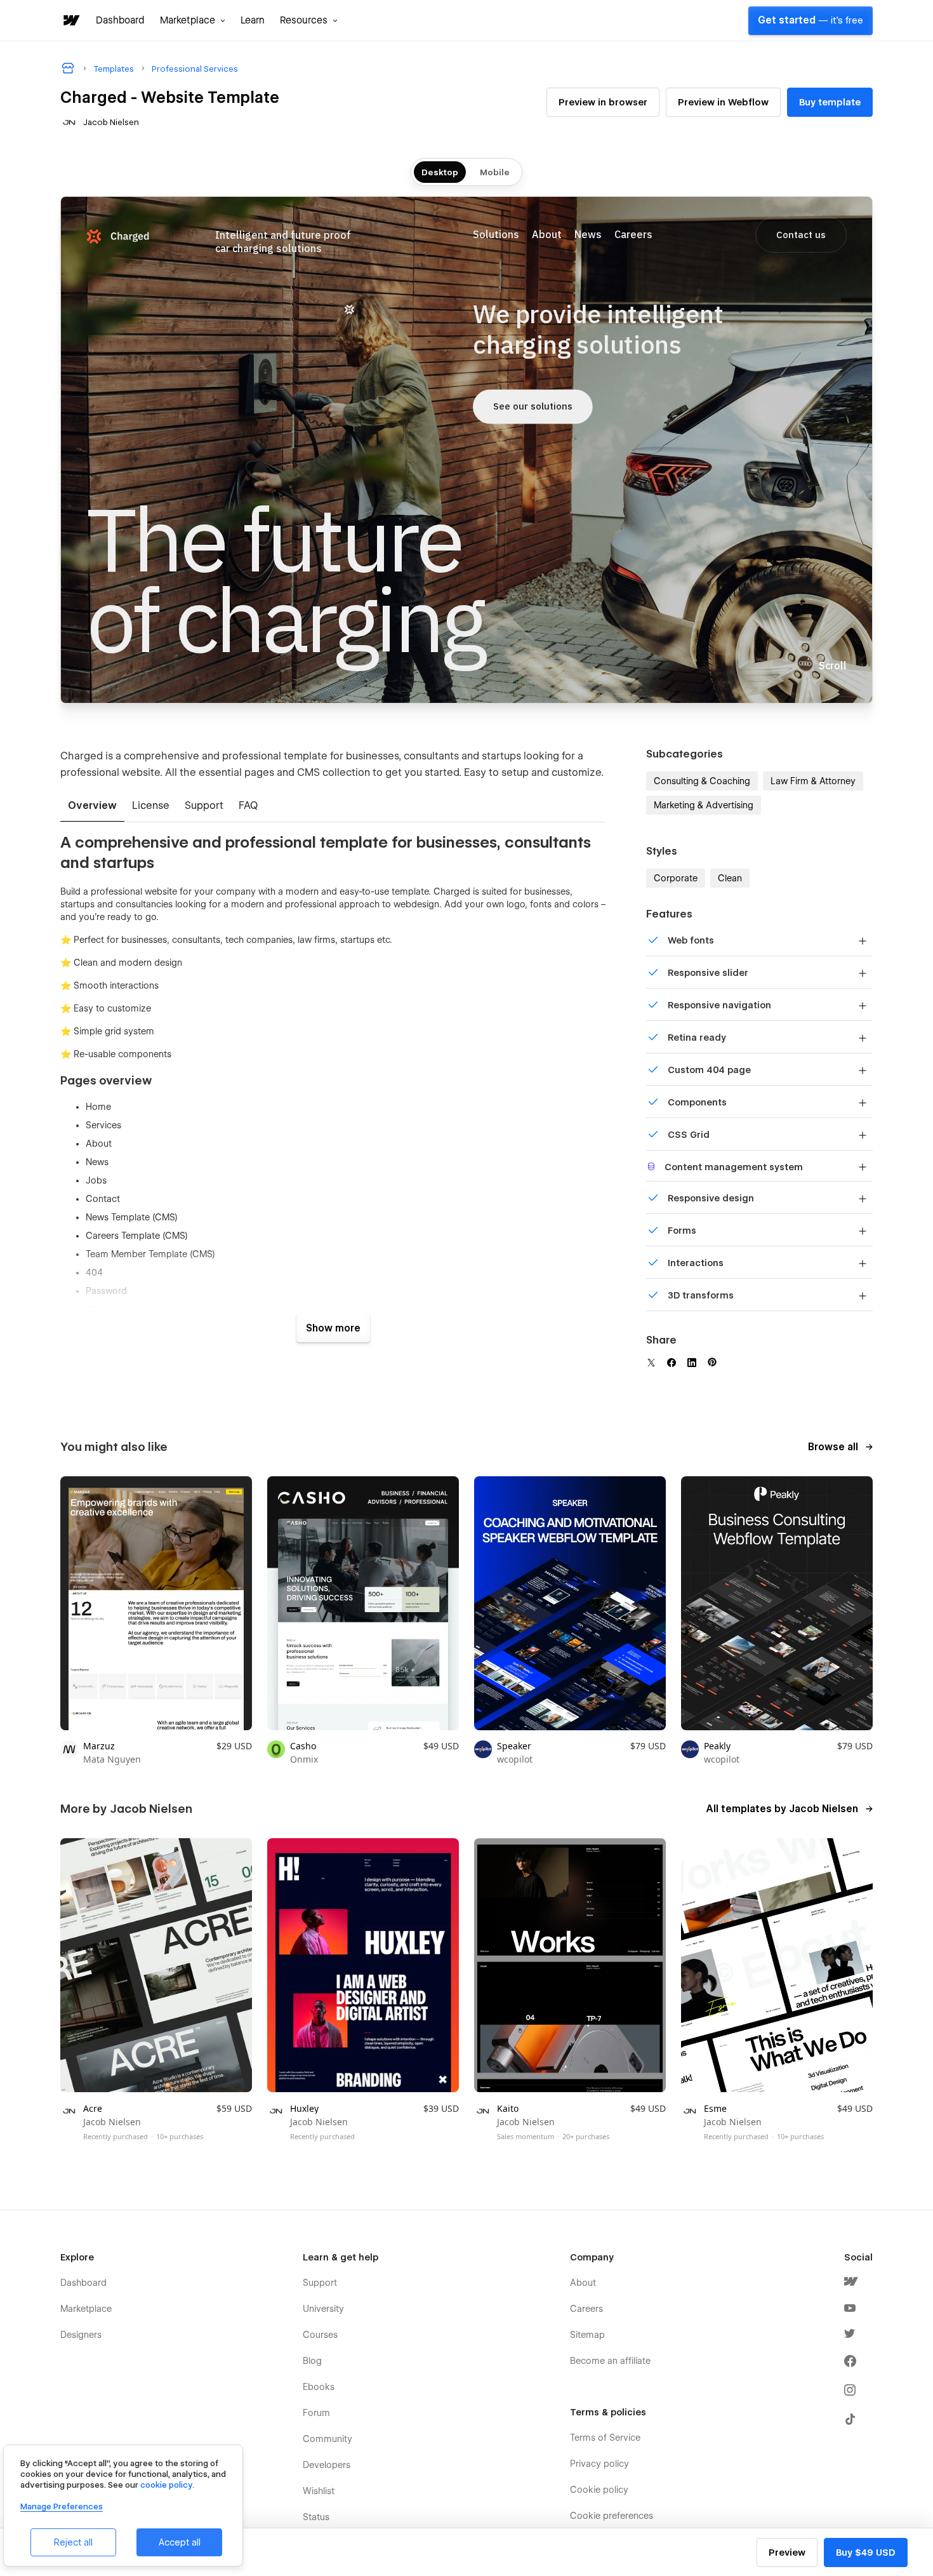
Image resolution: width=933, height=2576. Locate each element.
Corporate (676, 878)
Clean (730, 878)
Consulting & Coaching (702, 781)
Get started (811, 20)
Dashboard (120, 20)
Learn (253, 20)
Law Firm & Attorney (813, 781)
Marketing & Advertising (704, 805)
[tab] (92, 806)
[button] (193, 20)
